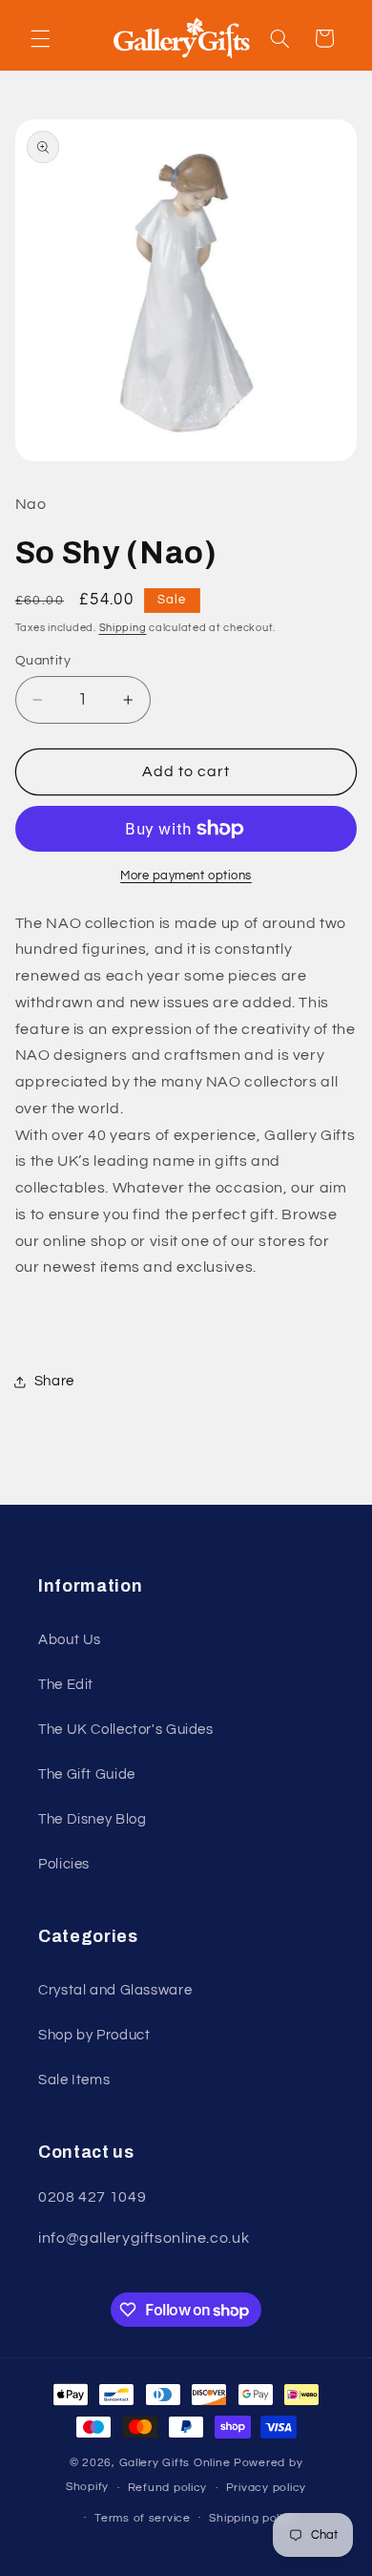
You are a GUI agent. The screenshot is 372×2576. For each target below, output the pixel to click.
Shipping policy (252, 2518)
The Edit (66, 1685)
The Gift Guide (87, 1774)
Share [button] (54, 1381)
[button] (40, 38)
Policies (64, 1864)
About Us (70, 1640)
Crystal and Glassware (115, 1990)
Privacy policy (266, 2488)
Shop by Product (94, 2035)
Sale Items (74, 2080)
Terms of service (143, 2518)
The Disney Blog (92, 1819)
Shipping (123, 628)
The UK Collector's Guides (126, 1730)
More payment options (186, 876)
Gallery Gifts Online (176, 2463)
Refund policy (168, 2488)
